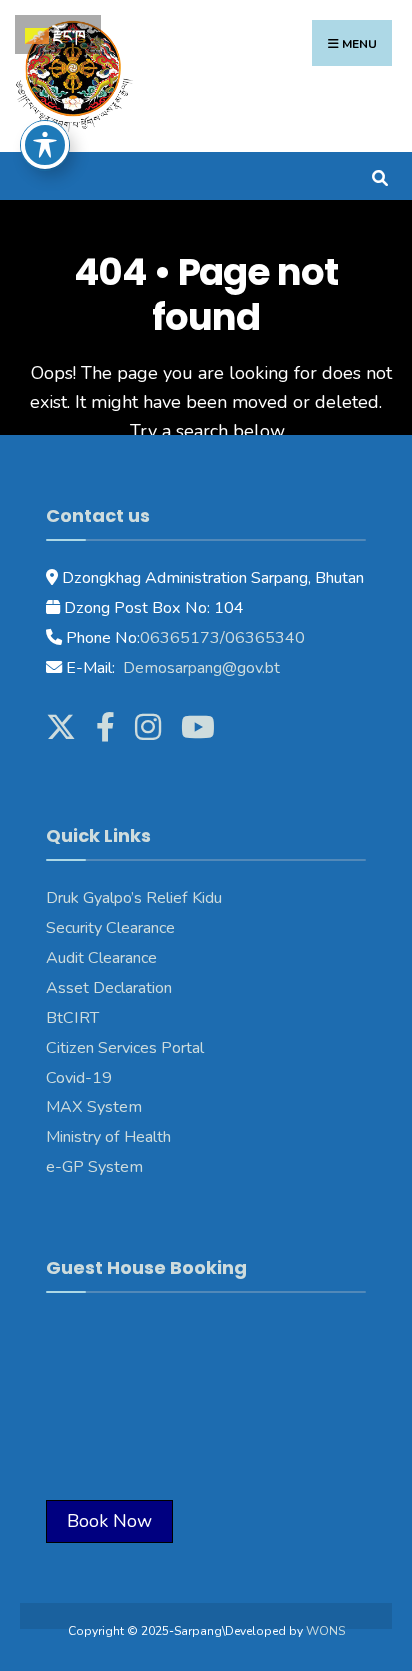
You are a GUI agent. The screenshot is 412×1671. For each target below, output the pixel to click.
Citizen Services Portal (125, 1048)
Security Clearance (110, 928)
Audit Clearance (101, 958)
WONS (325, 1631)
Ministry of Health (108, 1137)
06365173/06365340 (222, 638)
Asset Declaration (109, 988)
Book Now (109, 1521)
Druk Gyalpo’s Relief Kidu (134, 898)
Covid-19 (79, 1078)
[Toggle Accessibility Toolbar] (45, 145)
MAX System (94, 1107)
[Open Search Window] (379, 175)
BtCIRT (72, 1018)
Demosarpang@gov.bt (199, 668)
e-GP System (94, 1167)
